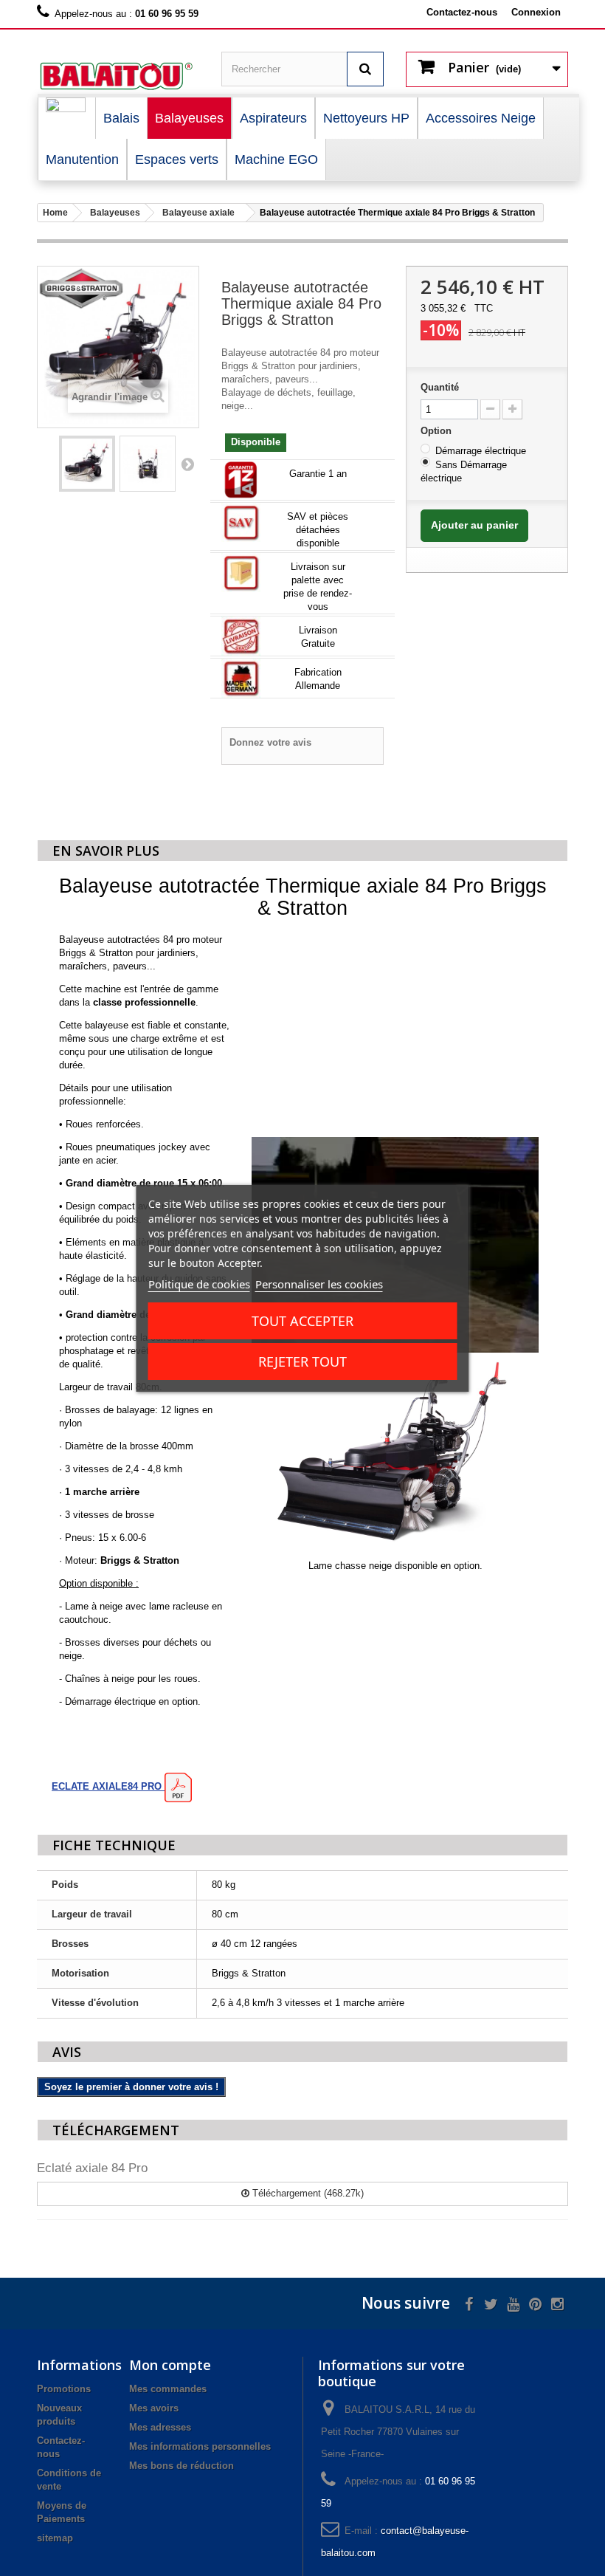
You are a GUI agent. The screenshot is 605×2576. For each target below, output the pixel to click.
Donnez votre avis (270, 742)
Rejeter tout (302, 1361)
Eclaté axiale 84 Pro (92, 2168)
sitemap (55, 2538)
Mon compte (170, 2365)
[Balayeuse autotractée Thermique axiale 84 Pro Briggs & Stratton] (87, 464)
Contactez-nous (462, 12)
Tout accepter (302, 1321)
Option (438, 431)
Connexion (536, 12)
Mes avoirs (154, 2408)
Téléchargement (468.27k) (307, 2193)
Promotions (64, 2389)
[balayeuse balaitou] (118, 76)
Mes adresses (160, 2427)
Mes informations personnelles (200, 2446)
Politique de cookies (199, 1284)
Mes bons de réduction (181, 2466)
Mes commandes (168, 2389)
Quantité (440, 387)
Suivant (187, 464)
